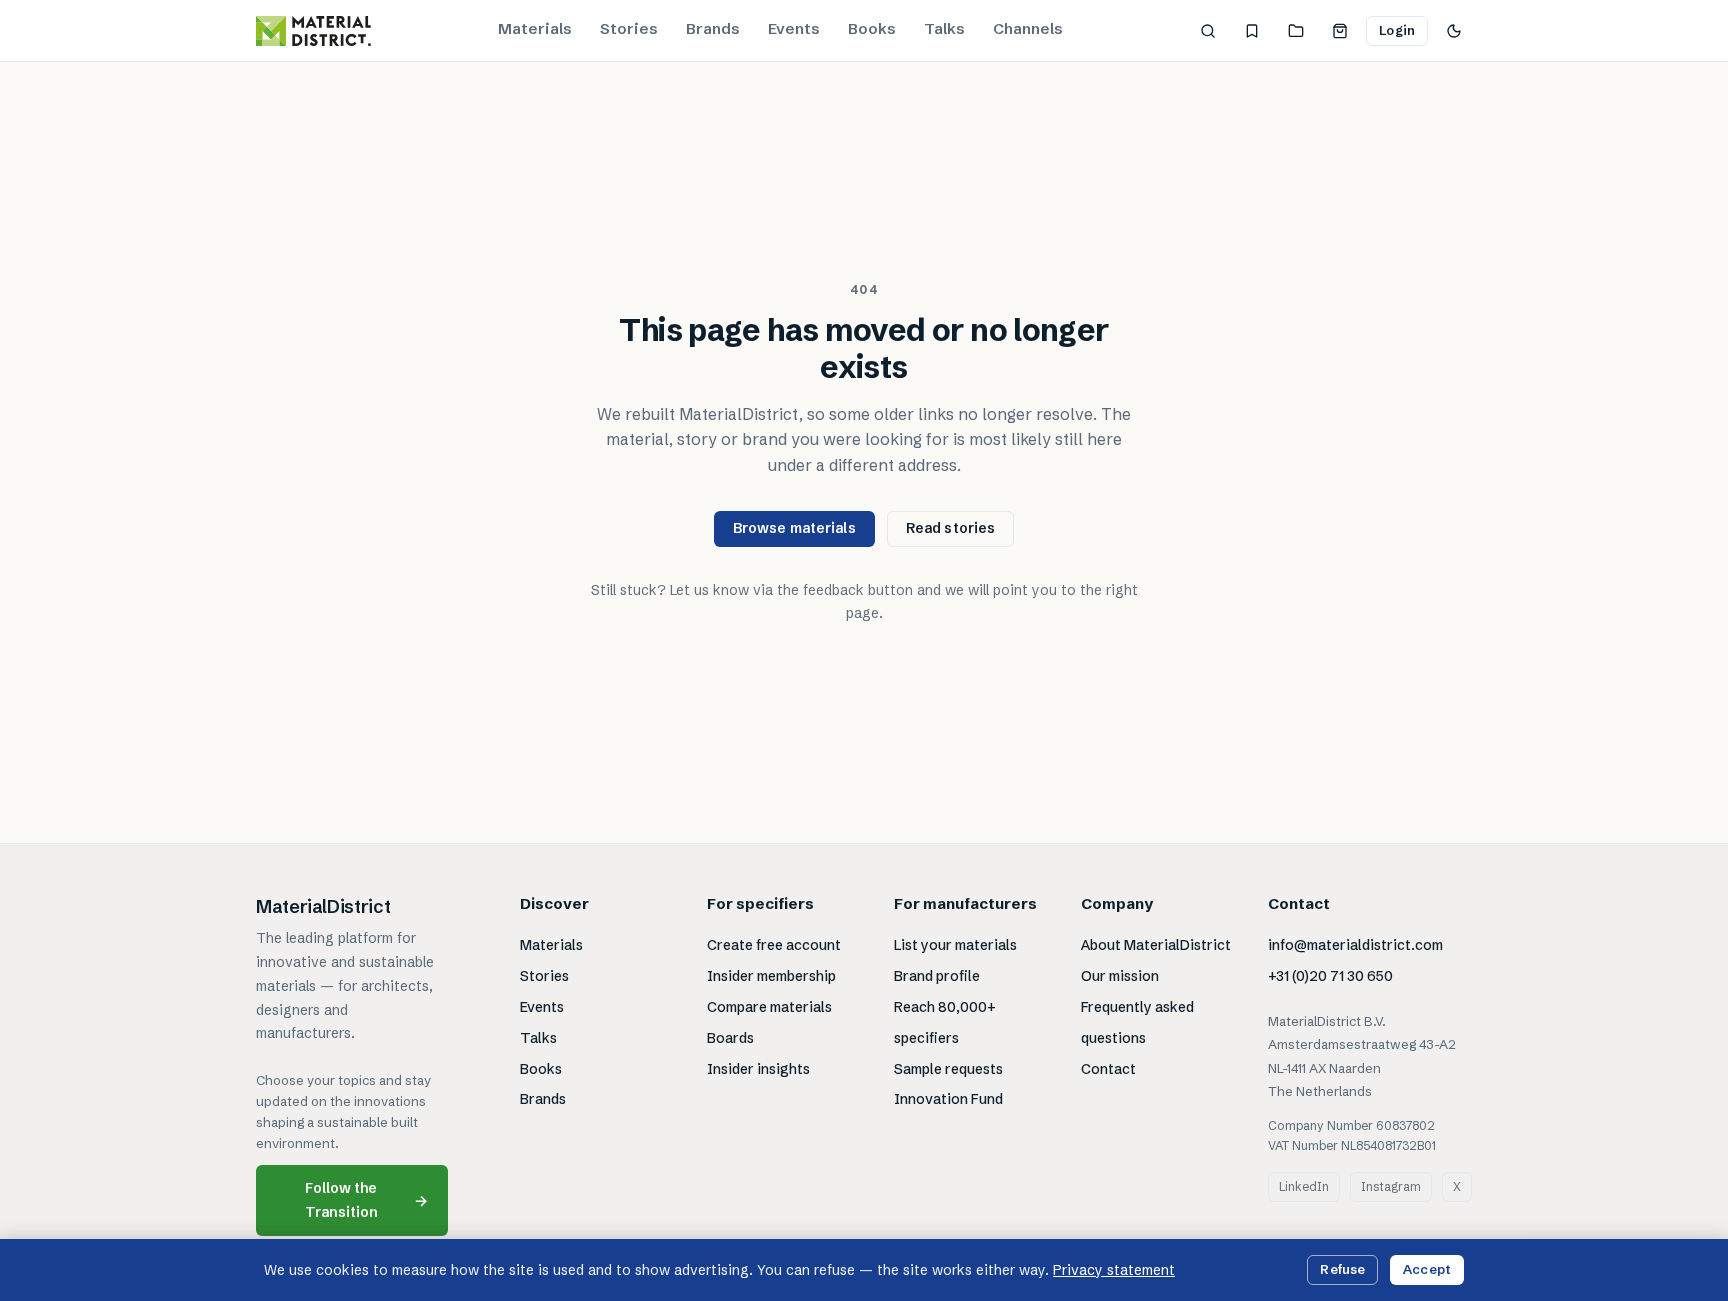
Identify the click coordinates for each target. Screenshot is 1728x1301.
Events (794, 28)
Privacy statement (1114, 1270)
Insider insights (758, 1069)
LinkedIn (1304, 1186)
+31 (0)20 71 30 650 (1330, 976)
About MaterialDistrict (1156, 945)
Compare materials (769, 1007)
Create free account (774, 945)
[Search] (1208, 31)
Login (1397, 30)
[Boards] (1296, 31)
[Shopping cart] (1340, 31)
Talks (944, 28)
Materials (535, 28)
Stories (629, 28)
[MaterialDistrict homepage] (313, 31)
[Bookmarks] (1252, 31)
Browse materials (794, 528)
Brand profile (937, 976)
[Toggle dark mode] (1454, 31)
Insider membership (771, 976)
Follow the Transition (367, 1199)
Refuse (1342, 1269)
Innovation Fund (948, 1099)
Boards (730, 1038)
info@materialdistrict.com (1355, 945)
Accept (1427, 1269)
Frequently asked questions (1137, 1022)
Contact (1108, 1069)
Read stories (951, 528)
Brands (713, 28)
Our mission (1120, 976)
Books (872, 28)
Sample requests (948, 1069)
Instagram (1391, 1186)
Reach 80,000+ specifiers (945, 1022)
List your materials (955, 945)
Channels (1028, 28)
